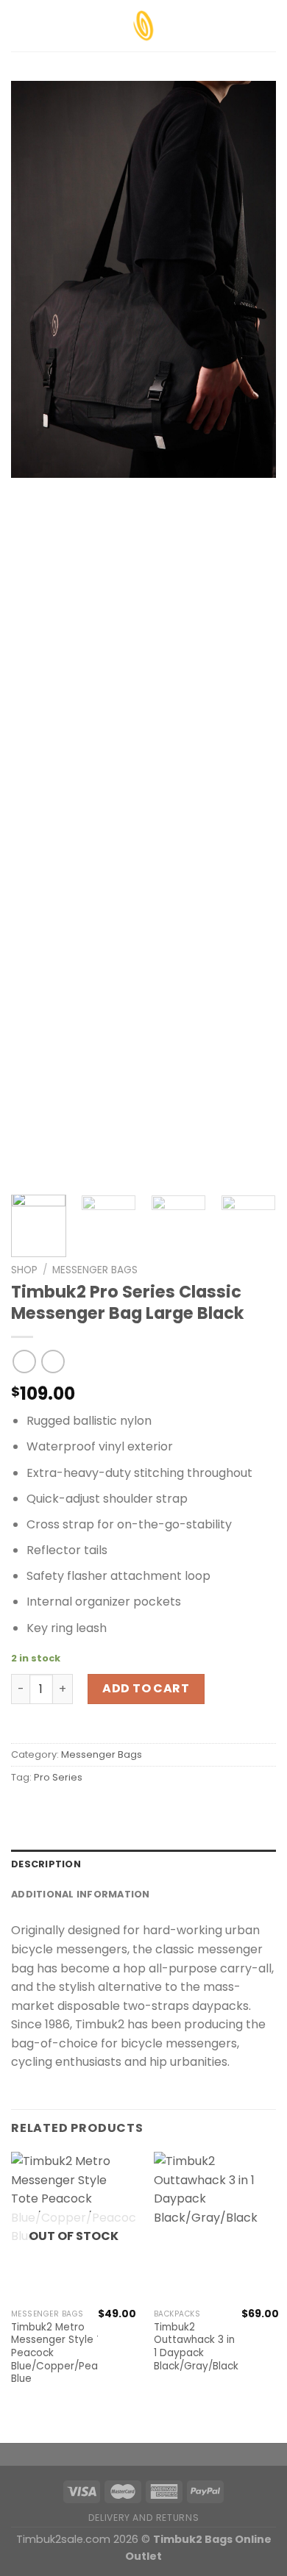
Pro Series (58, 1777)
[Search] (270, 26)
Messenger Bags (95, 1270)
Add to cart (146, 1688)
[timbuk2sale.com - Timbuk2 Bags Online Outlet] (143, 26)
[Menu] (20, 25)
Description (46, 1864)
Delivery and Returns (143, 2518)
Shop (24, 1270)
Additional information (81, 1894)
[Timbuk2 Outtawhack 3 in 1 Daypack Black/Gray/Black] (216, 2227)
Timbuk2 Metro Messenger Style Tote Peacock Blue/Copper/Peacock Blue (66, 2353)
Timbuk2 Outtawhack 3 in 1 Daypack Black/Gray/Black (196, 2347)
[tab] (143, 1864)
